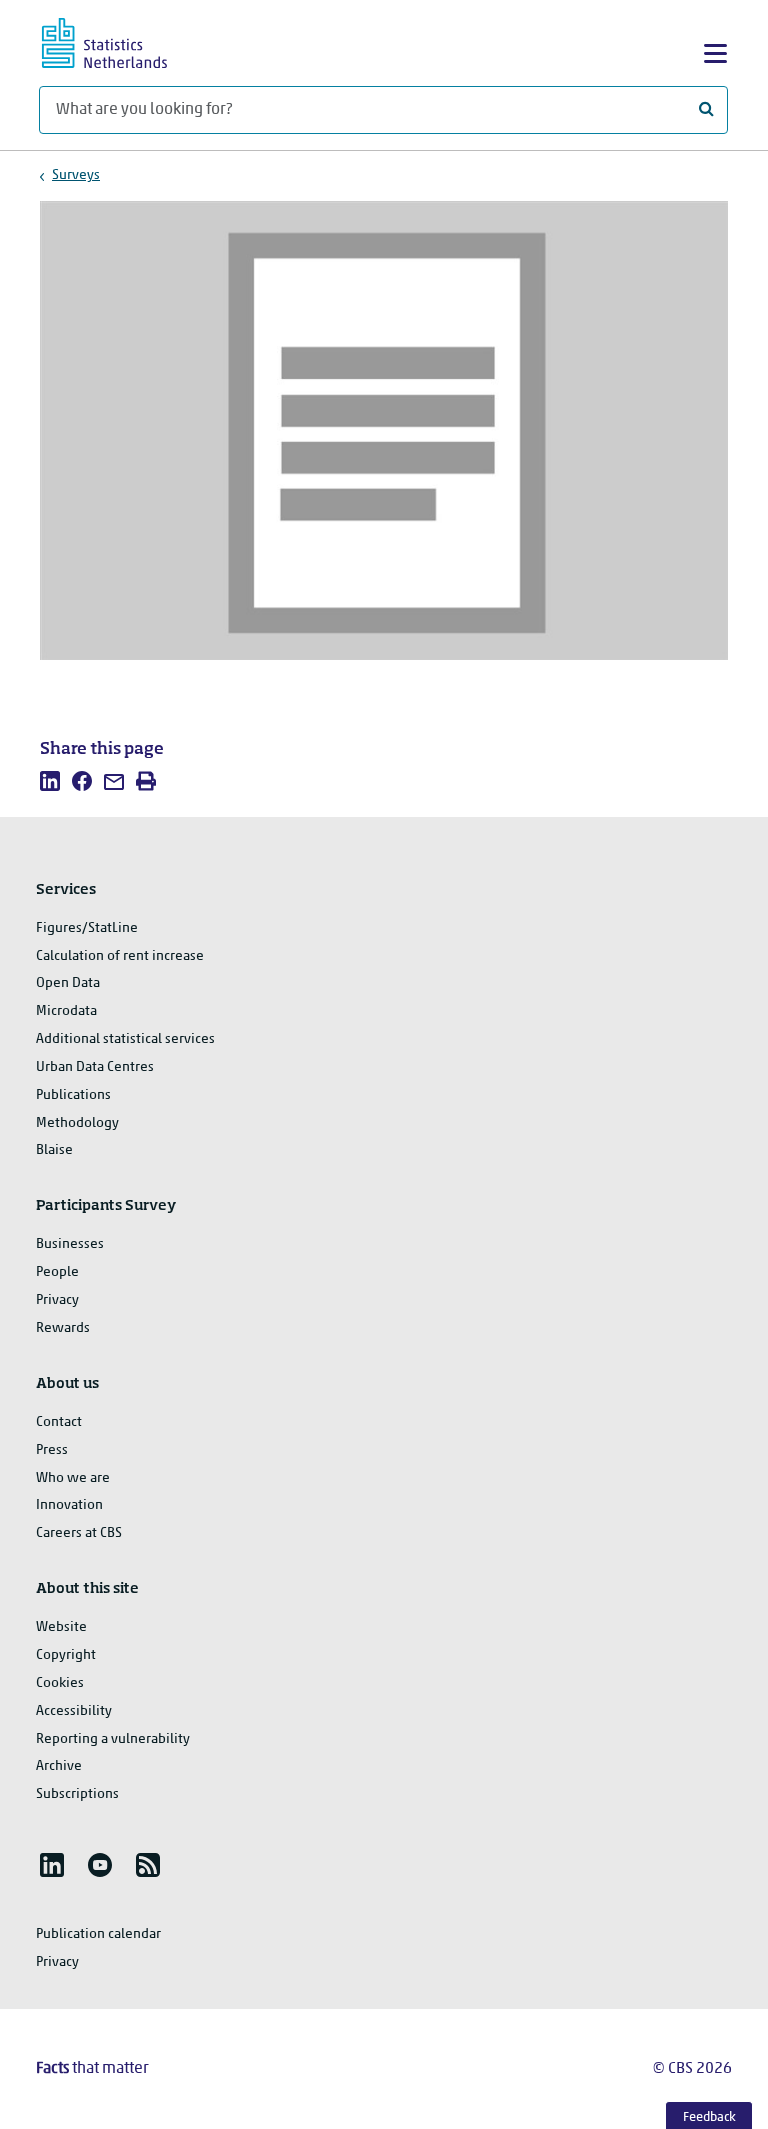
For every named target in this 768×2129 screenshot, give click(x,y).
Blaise (54, 1150)
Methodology (77, 1123)
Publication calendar (98, 1934)
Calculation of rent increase (120, 956)
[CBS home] (122, 40)
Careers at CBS (79, 1533)
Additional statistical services (125, 1039)
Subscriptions (77, 1794)
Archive (59, 1766)
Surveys (76, 175)
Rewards (63, 1328)
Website (61, 1627)
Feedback (709, 2117)
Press (52, 1450)
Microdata (66, 1011)
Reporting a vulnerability (113, 1739)
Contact (59, 1422)
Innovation (69, 1505)
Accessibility (74, 1711)
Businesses (70, 1244)
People (57, 1272)
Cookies (60, 1683)
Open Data (68, 983)
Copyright (66, 1655)
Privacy (57, 1300)
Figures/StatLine (87, 928)
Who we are (73, 1478)
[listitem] (50, 781)
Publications (73, 1095)
